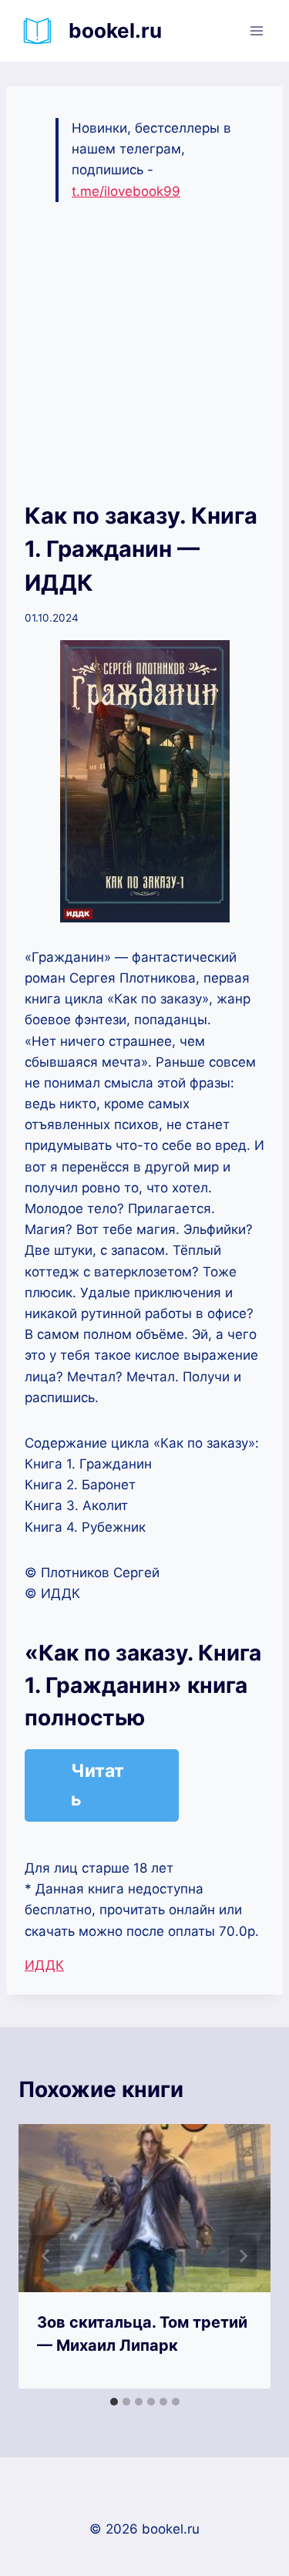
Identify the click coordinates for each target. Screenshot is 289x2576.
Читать (97, 1785)
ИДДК (44, 1965)
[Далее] (243, 2256)
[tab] (114, 2402)
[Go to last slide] (46, 2256)
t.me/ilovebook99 (126, 191)
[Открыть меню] (256, 30)
